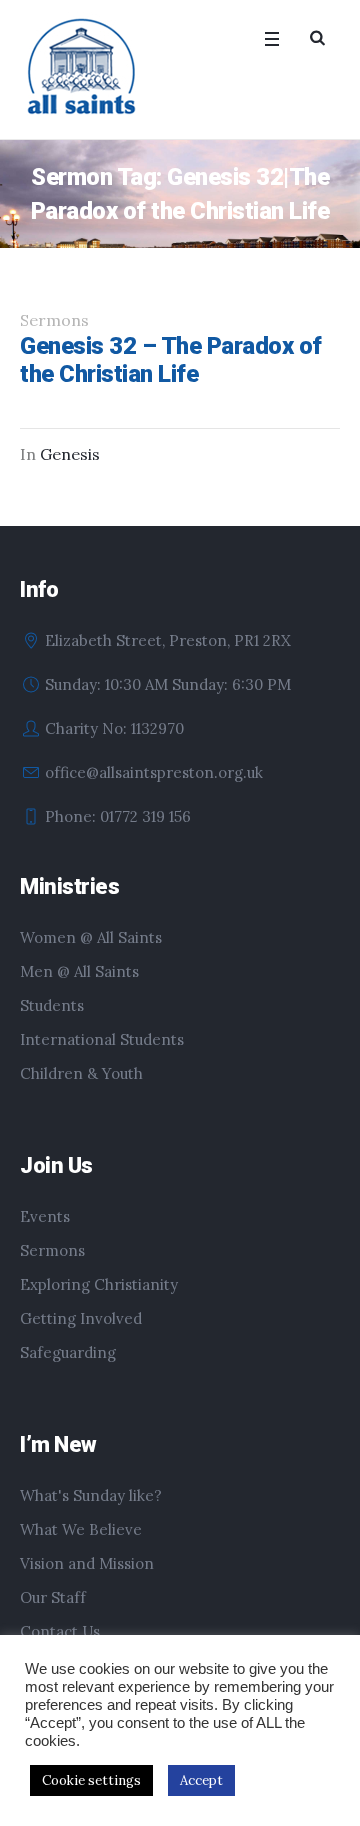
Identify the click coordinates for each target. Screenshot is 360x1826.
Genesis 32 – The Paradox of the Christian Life (171, 360)
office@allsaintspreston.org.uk (154, 772)
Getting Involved (81, 1318)
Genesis (70, 454)
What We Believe (81, 1529)
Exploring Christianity (99, 1284)
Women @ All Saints (91, 937)
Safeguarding (68, 1352)
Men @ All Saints (79, 971)
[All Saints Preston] (83, 68)
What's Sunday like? (91, 1495)
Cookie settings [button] (91, 1780)
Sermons (52, 1250)
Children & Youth (81, 1073)
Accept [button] (201, 1780)
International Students (102, 1039)
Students (52, 1005)
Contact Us (60, 1631)
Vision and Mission (87, 1563)
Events (45, 1216)
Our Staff (53, 1597)
